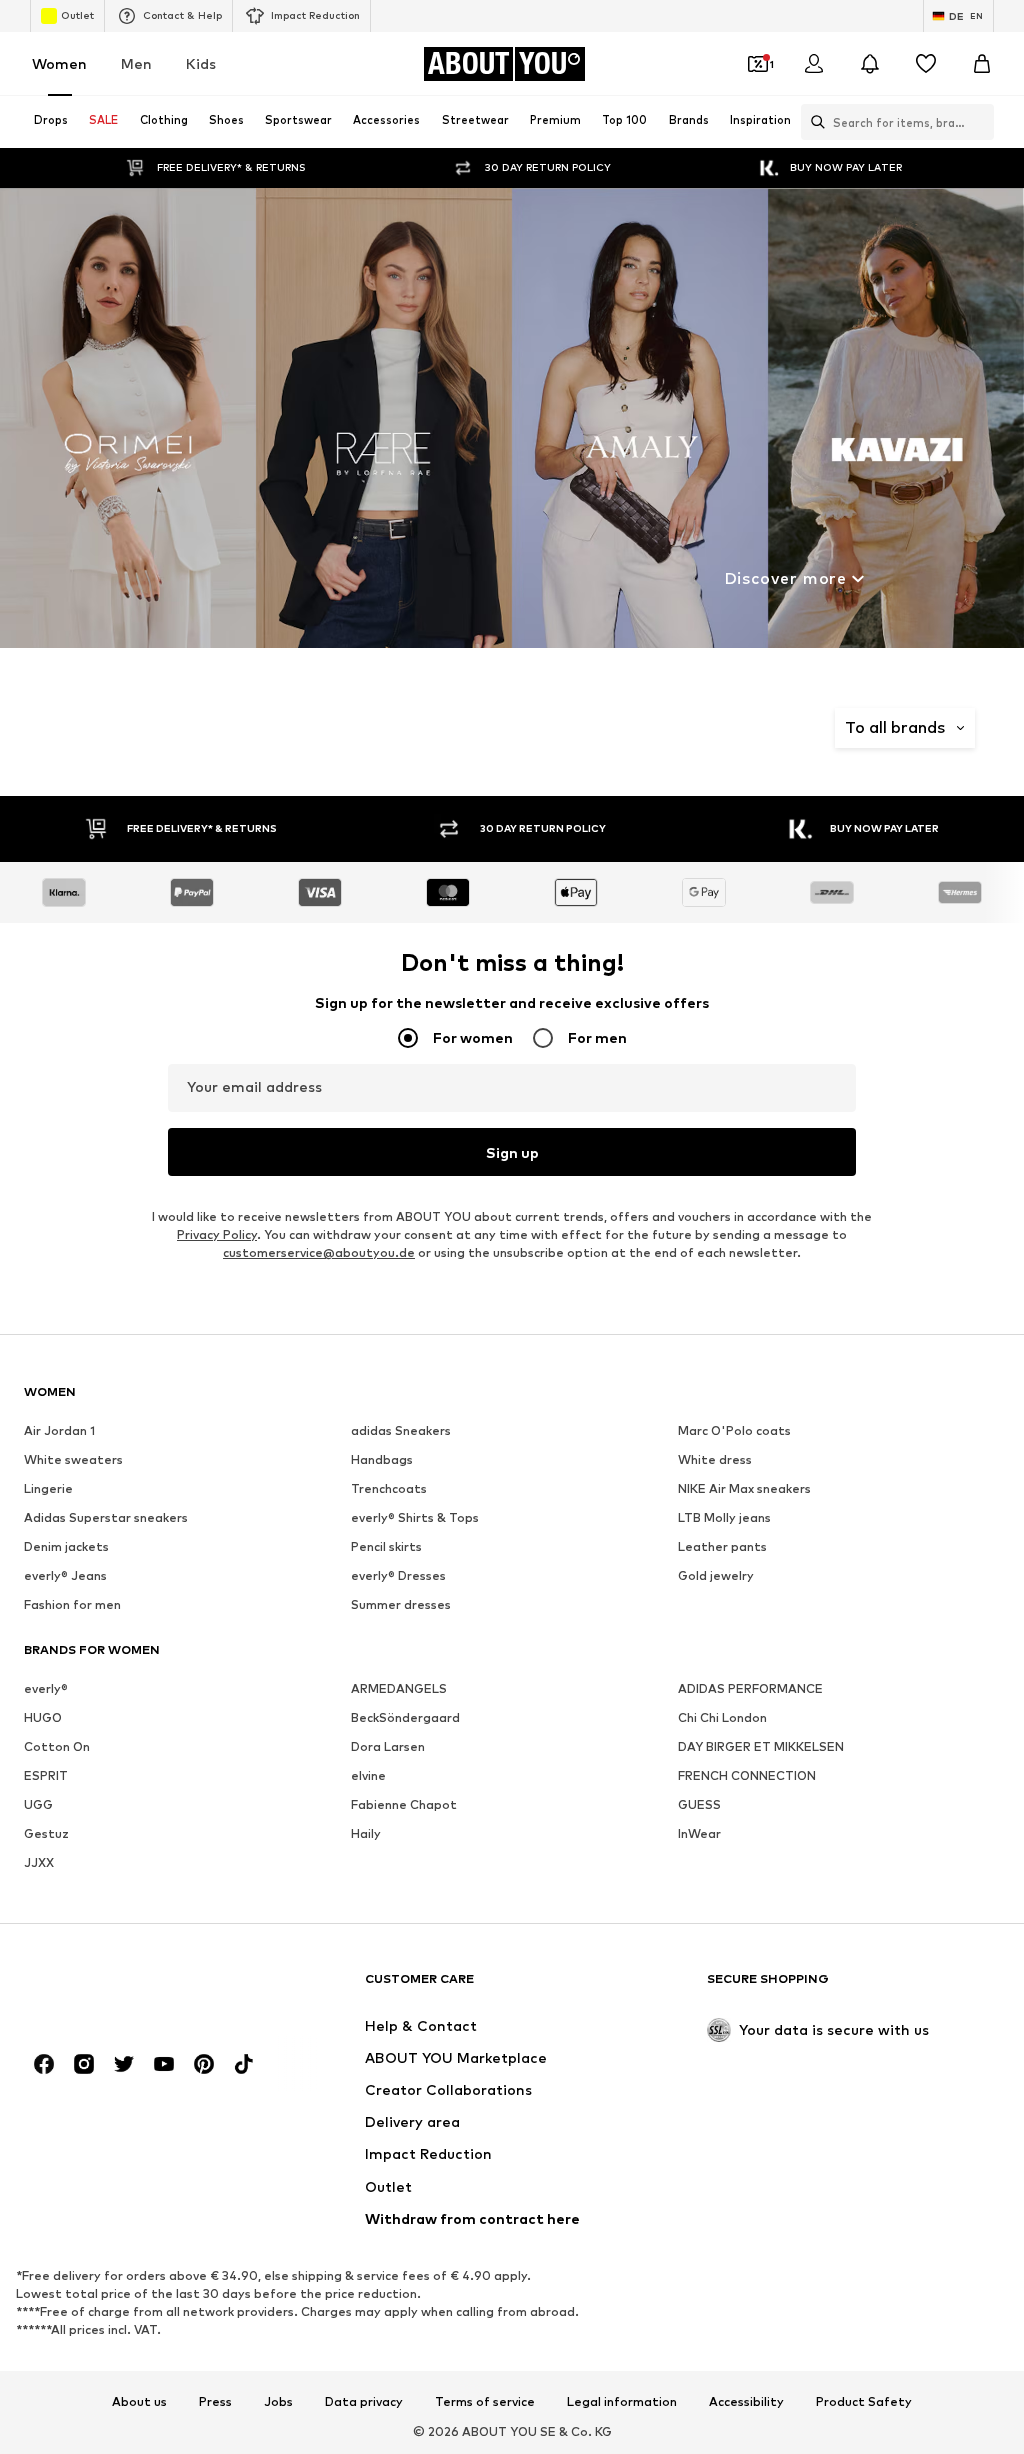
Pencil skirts (386, 1546)
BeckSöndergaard (405, 1717)
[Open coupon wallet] (758, 64)
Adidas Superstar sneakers (106, 1517)
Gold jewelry (716, 1575)
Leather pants (722, 1546)
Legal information (622, 2402)
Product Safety (864, 2402)
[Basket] (982, 64)
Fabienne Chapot (404, 1804)
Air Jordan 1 (59, 1430)
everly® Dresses (398, 1575)
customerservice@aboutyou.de (319, 1252)
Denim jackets (66, 1546)
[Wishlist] (926, 64)
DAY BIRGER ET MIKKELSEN (761, 1746)
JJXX (39, 1862)
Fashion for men (72, 1604)
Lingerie (48, 1488)
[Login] (814, 64)
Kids (201, 63)
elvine (368, 1775)
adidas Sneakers (401, 1430)
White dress (715, 1459)
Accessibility (746, 2402)
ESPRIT (46, 1775)
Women (59, 63)
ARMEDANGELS (399, 1688)
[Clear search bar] (979, 122)
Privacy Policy (217, 1234)
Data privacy (364, 2402)
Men (136, 63)
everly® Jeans (65, 1575)
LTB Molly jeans (724, 1517)
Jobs (278, 2402)
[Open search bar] (813, 122)
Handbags (382, 1459)
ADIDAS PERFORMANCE (750, 1688)
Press (215, 2402)
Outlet (77, 15)
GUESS (699, 1804)
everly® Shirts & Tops (415, 1517)
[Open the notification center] (870, 64)
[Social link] (44, 2064)
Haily (366, 1833)
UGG (38, 1804)
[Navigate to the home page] (133, 1988)
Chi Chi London (722, 1717)
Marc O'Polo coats (734, 1430)
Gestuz (46, 1833)
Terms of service (485, 2402)
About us (139, 2402)
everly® (46, 1688)
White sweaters (73, 1459)
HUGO (43, 1717)
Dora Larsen (388, 1746)
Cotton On (57, 1746)
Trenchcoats (389, 1488)
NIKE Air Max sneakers (744, 1488)
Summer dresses (401, 1604)
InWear (699, 1833)
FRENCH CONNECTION (747, 1775)
